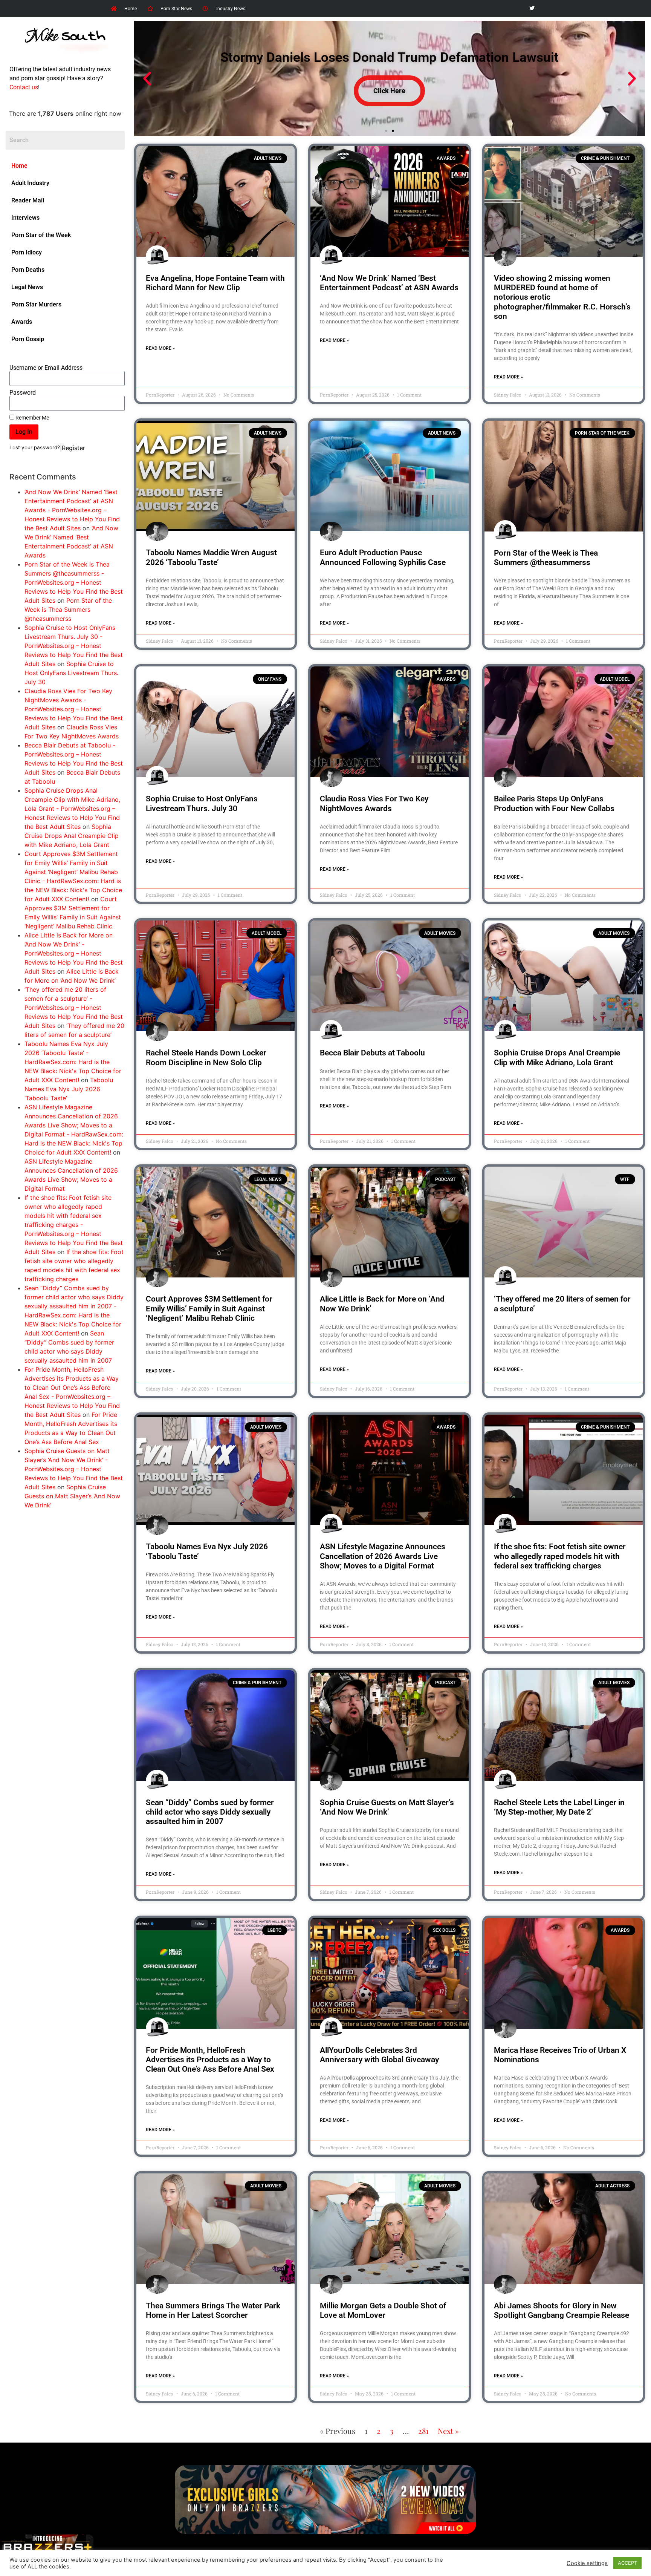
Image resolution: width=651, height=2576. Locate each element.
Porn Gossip (28, 339)
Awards (22, 322)
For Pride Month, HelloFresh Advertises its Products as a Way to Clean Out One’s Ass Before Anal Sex (210, 2060)
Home (19, 166)
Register (73, 448)
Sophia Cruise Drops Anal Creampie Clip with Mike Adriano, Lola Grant (72, 836)
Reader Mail (28, 200)
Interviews (25, 218)
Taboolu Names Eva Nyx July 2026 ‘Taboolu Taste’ (69, 1089)
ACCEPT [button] (627, 2563)
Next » (448, 2431)
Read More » (160, 348)
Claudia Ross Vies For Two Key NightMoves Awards (374, 803)
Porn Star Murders (36, 304)
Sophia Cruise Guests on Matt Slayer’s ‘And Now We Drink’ (72, 1496)
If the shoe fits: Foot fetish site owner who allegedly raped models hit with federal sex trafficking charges (560, 1556)
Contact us (24, 87)
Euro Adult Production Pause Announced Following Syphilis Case (383, 557)
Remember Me (32, 418)
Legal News (27, 287)
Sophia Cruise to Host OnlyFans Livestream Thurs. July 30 (71, 673)
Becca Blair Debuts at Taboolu (372, 1053)
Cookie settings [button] (587, 2563)
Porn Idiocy (27, 252)
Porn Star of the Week (41, 235)
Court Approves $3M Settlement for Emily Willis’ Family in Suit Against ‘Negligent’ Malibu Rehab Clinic (209, 1308)
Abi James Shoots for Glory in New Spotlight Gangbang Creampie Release (562, 2310)
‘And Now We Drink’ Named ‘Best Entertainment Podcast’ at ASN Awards (389, 283)
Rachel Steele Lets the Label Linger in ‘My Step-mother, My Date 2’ (559, 1807)
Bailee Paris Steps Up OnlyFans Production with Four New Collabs (554, 803)
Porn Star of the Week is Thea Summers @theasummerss (68, 610)
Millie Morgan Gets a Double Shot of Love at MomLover (383, 2310)
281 (423, 2431)
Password (23, 393)
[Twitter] (532, 8)
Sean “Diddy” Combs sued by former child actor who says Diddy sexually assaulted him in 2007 (210, 1812)
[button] (147, 79)
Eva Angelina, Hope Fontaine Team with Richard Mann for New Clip (215, 283)
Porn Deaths (28, 270)
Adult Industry (30, 183)
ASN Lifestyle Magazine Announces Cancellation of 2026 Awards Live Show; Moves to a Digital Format (383, 1556)
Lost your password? (35, 447)
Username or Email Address (46, 368)
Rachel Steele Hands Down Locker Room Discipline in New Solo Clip (206, 1058)
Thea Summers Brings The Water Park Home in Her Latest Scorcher (213, 2310)
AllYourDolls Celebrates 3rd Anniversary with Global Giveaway (379, 2055)
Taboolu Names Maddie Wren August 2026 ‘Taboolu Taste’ (211, 557)
